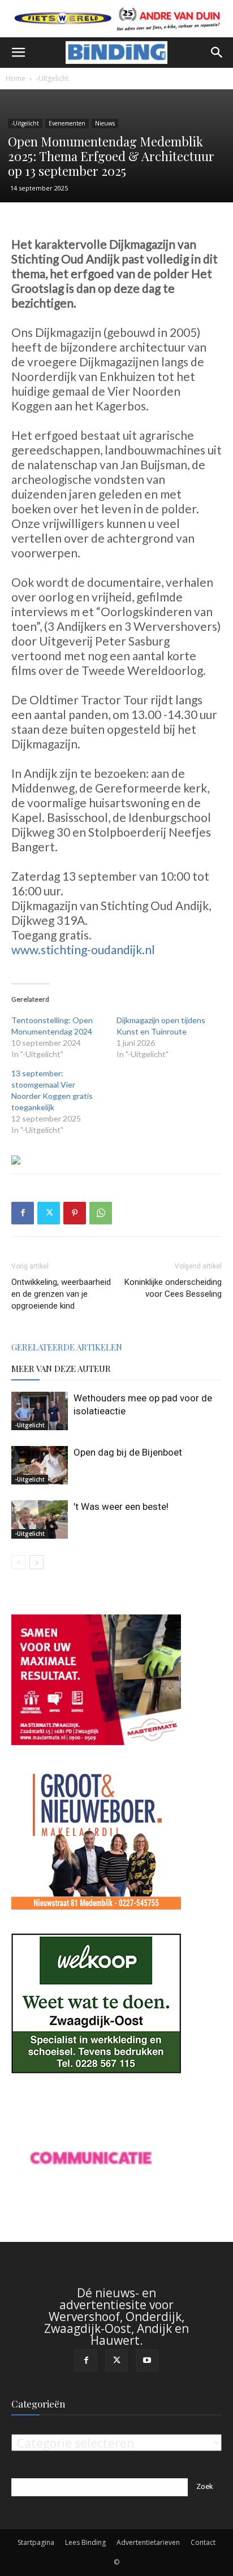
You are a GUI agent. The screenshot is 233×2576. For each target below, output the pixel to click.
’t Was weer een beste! (121, 1506)
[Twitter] (49, 1213)
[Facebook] (23, 1213)
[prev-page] (18, 1562)
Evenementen (67, 123)
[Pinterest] (75, 1213)
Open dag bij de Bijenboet (128, 1452)
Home (16, 78)
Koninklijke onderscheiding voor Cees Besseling (173, 1288)
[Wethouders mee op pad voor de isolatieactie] (40, 1411)
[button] (18, 53)
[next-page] (36, 1562)
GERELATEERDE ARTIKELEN (67, 1347)
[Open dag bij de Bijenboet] (40, 1465)
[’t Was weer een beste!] (40, 1520)
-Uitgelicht (52, 78)
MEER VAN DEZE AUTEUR (61, 1369)
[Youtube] (147, 2361)
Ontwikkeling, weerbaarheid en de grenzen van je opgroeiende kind (61, 1294)
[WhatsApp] (101, 1213)
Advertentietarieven (148, 2542)
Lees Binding (85, 2542)
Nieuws (105, 123)
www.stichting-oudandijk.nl (83, 949)
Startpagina (36, 2542)
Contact (203, 2542)
